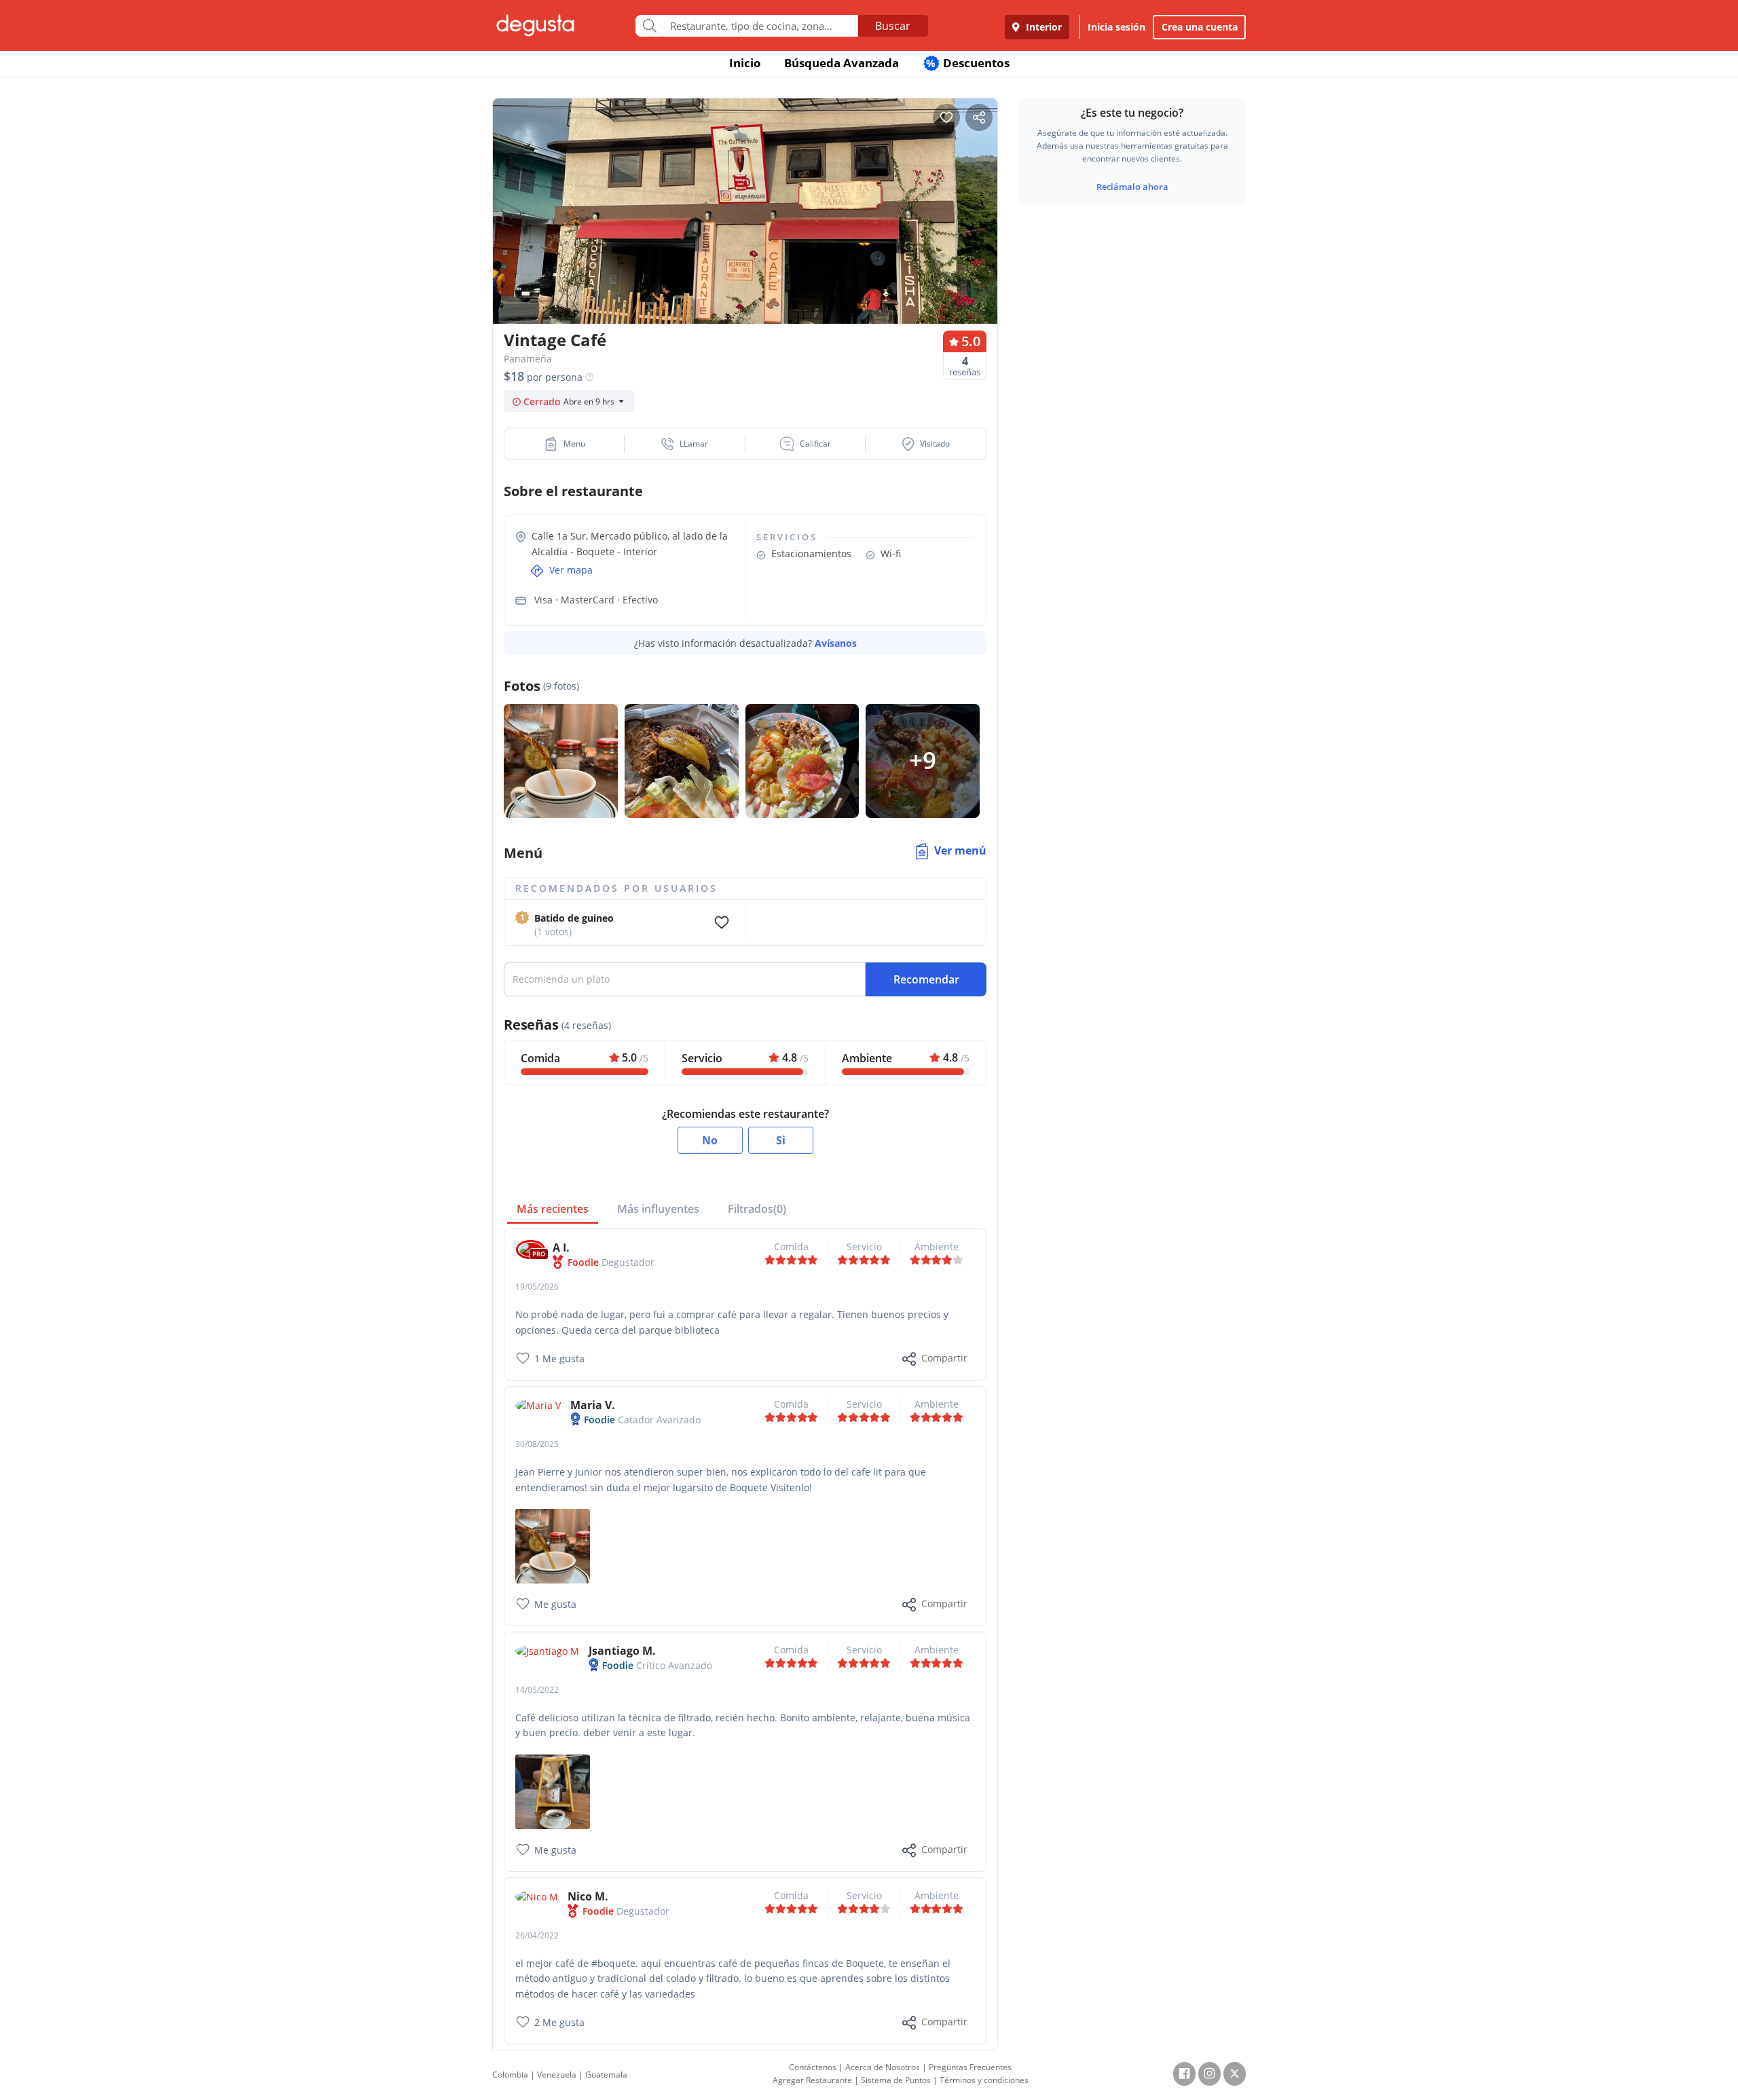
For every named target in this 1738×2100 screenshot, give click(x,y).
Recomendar (926, 979)
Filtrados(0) (757, 1209)
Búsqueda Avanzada (842, 63)
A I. (561, 1248)
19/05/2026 (537, 1287)
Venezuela (557, 2075)
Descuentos (968, 63)
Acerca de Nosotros (883, 2067)
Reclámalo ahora (1132, 187)
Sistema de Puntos (896, 2080)
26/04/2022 (537, 1935)
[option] (745, 237)
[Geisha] (553, 1545)
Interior (1042, 27)
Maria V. (593, 1405)
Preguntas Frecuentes (970, 2067)
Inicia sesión (1116, 27)
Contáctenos (813, 2067)
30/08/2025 (537, 1444)
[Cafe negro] (553, 1791)
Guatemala (606, 2075)
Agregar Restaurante (812, 2080)
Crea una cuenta (1200, 27)
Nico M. (588, 1896)
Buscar (893, 26)
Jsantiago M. (622, 1651)
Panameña (528, 359)
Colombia (510, 2075)
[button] (565, 444)
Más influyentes (658, 1209)
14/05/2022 (537, 1690)
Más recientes (553, 1209)
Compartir (944, 1358)
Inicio (745, 63)
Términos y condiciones (984, 2080)
